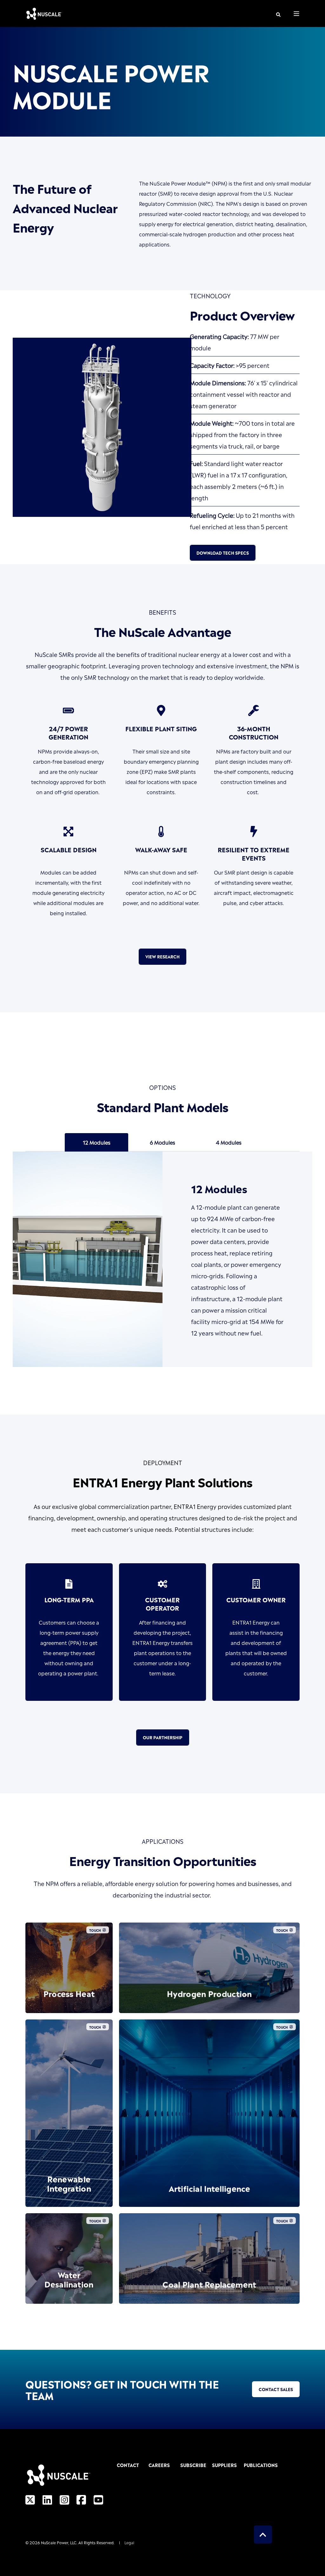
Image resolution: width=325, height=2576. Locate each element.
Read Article (209, 1994)
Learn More (69, 1994)
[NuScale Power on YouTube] (96, 2499)
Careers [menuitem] (159, 2465)
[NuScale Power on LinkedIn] (47, 2499)
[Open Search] (278, 14)
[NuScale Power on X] (32, 2499)
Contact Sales (276, 2389)
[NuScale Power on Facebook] (81, 2499)
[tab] (96, 1142)
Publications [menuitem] (256, 2465)
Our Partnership (163, 1737)
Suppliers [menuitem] (224, 2465)
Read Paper (69, 2187)
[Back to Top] (263, 2535)
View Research (162, 956)
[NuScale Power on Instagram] (64, 2499)
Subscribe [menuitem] (192, 2465)
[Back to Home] (44, 14)
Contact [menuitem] (128, 2465)
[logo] (58, 2475)
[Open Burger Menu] (296, 14)
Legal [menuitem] (129, 2542)
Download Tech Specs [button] (223, 553)
